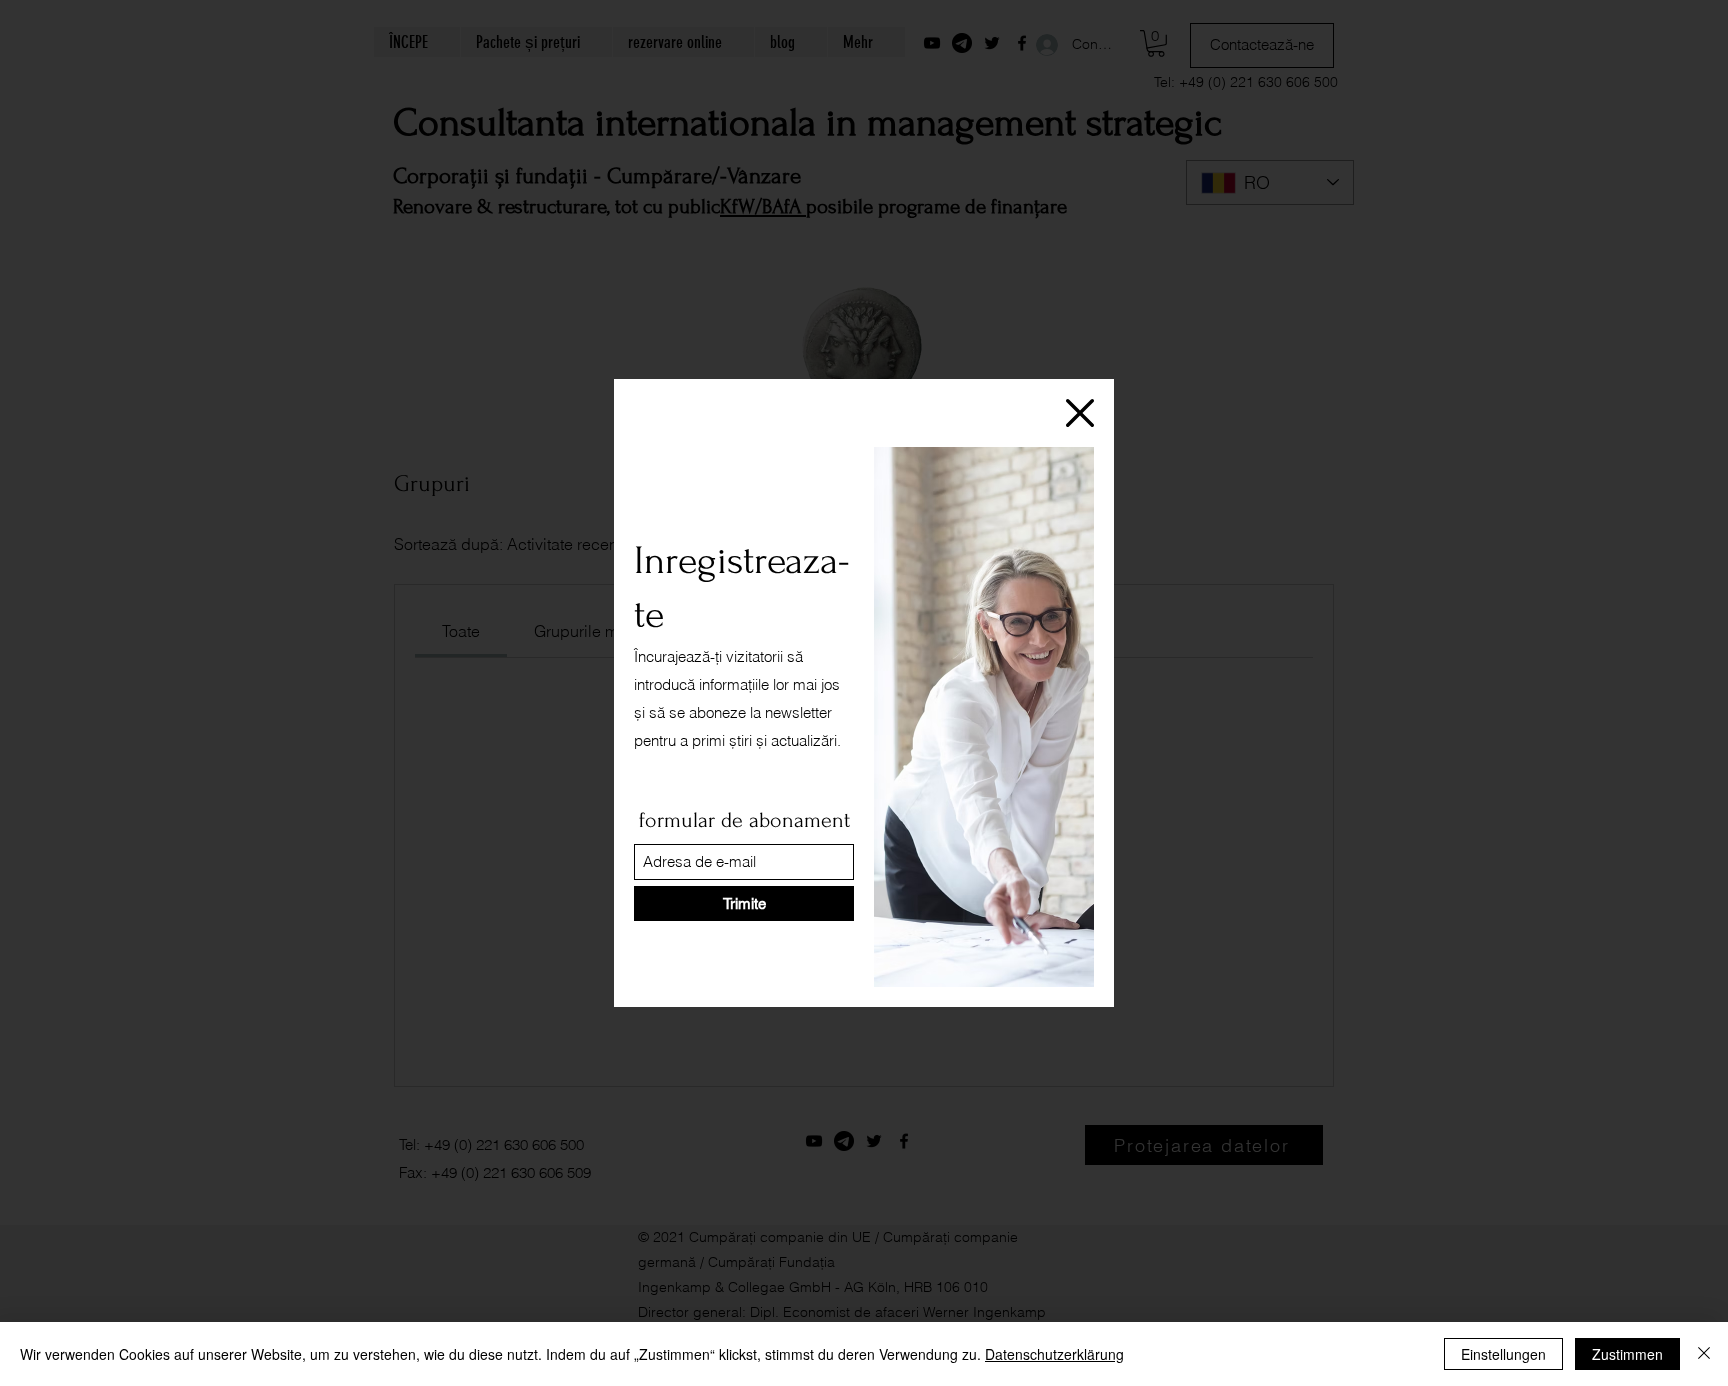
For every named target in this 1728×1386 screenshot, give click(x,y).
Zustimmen (1627, 1354)
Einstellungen (1503, 1354)
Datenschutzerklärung (1054, 1354)
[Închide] (1704, 1354)
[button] (1080, 413)
